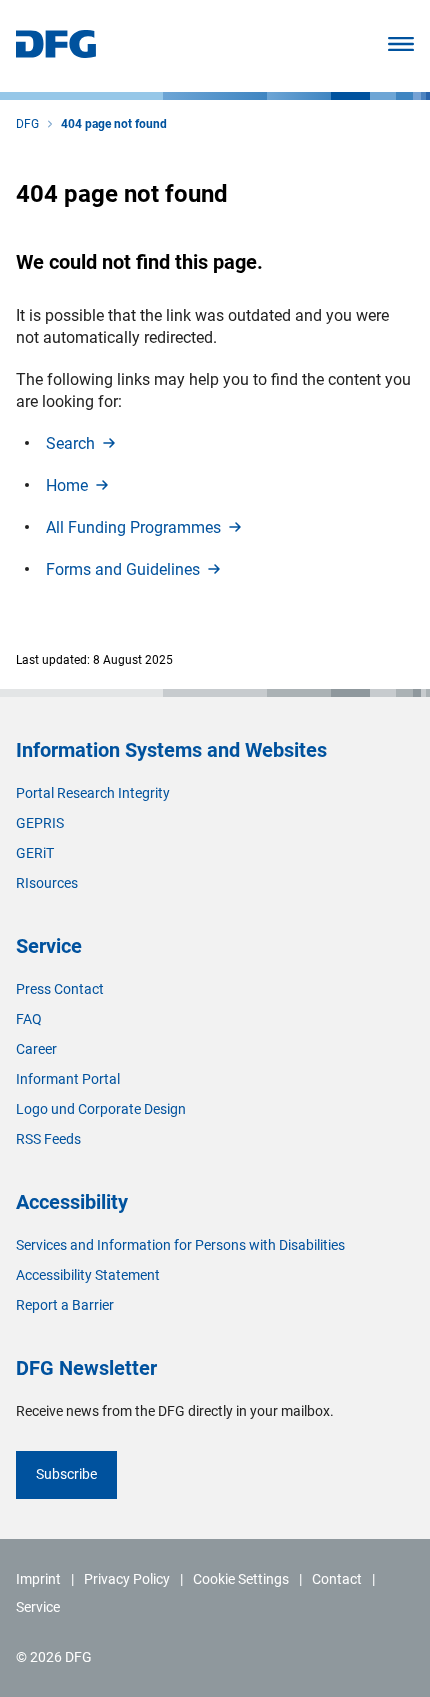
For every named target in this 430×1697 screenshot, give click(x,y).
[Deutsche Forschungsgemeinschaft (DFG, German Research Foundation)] (56, 52)
